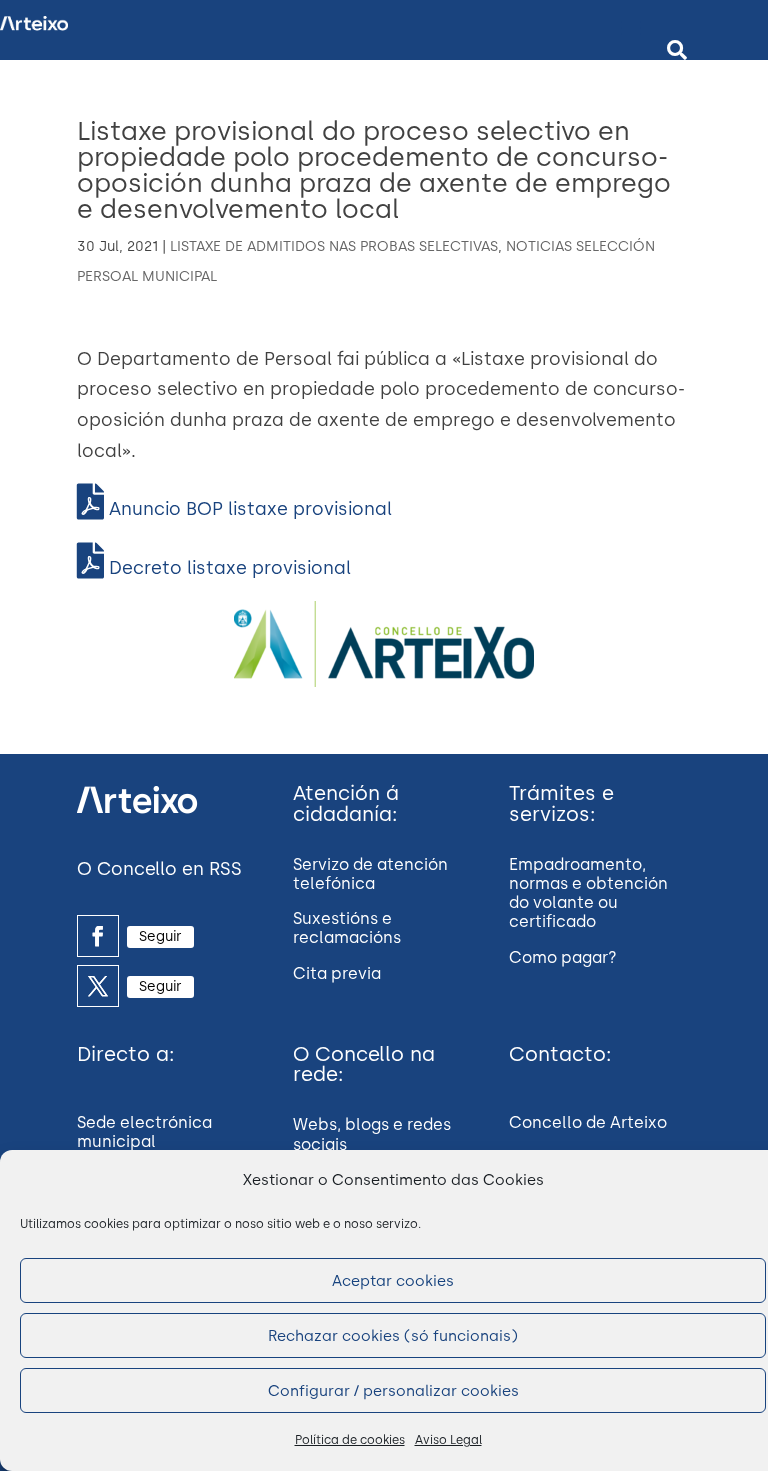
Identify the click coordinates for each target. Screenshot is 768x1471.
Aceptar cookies (393, 1281)
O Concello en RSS (159, 869)
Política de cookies (350, 1440)
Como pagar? (563, 957)
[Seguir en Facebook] (98, 936)
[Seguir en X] (98, 986)
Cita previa (337, 973)
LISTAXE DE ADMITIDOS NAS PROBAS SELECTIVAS (334, 246)
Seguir (160, 936)
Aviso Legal (448, 1440)
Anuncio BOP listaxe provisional (248, 509)
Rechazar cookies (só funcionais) (393, 1336)
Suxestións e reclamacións (347, 928)
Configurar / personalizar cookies (393, 1391)
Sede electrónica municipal (144, 1132)
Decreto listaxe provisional (227, 568)
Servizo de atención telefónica (370, 874)
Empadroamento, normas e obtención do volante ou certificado (588, 893)
